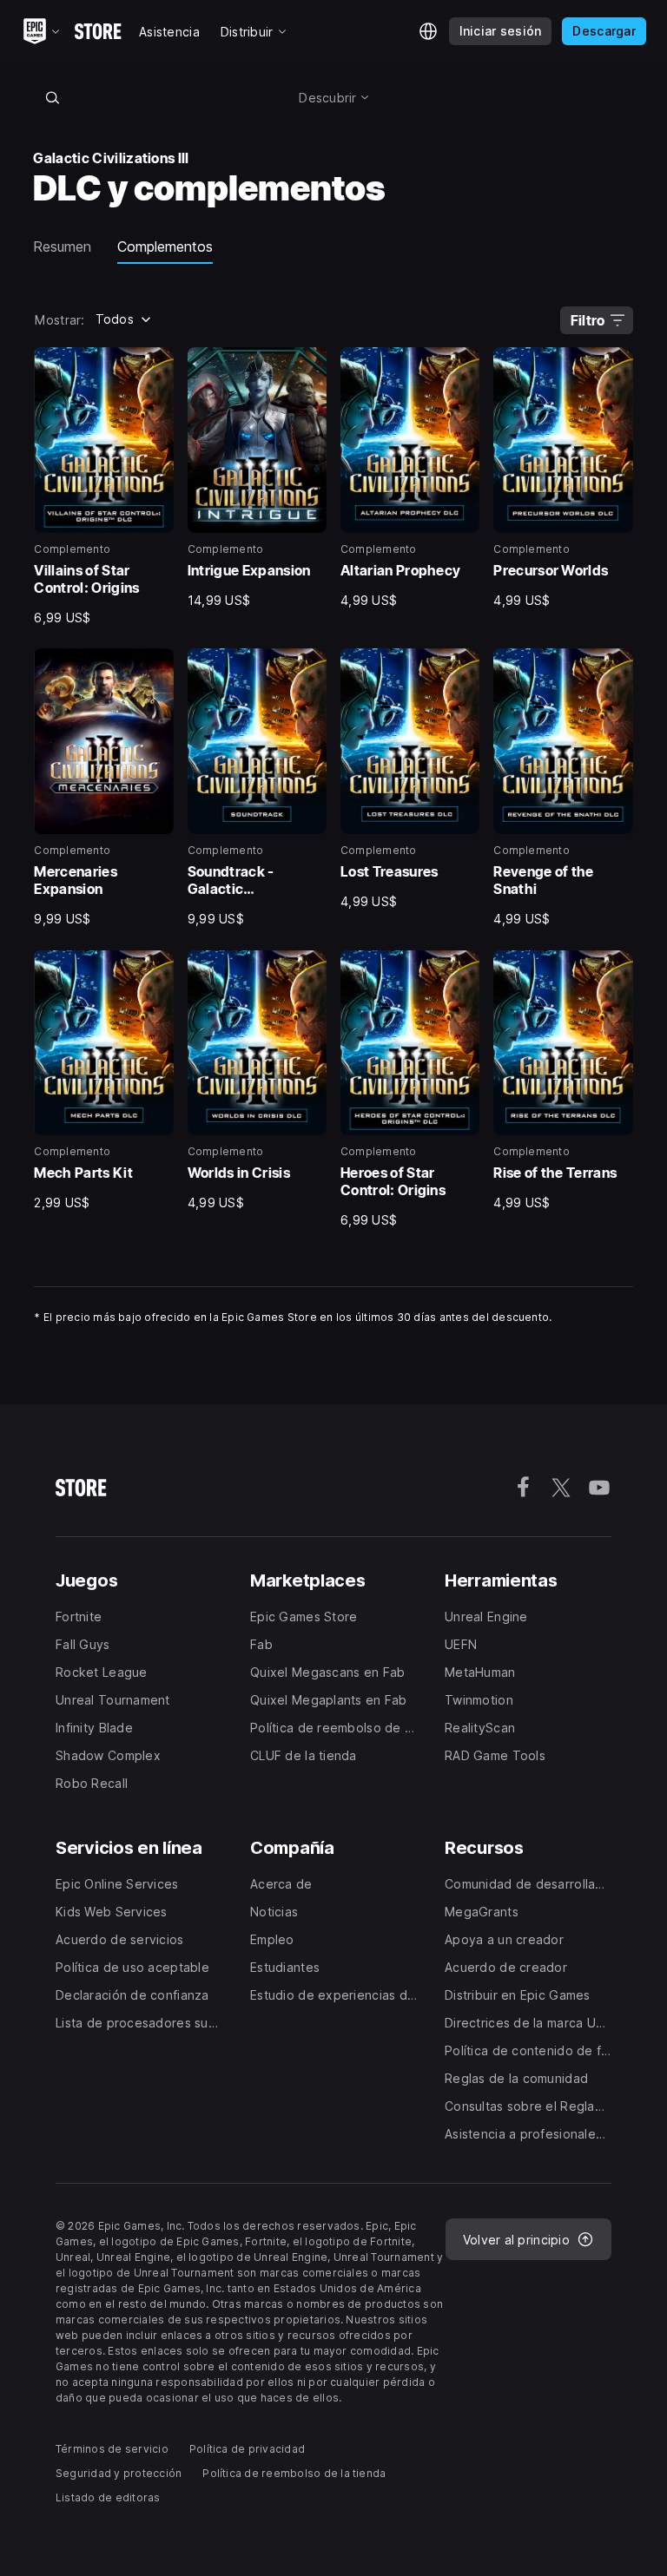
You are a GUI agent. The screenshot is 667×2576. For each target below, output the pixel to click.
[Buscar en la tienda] (52, 97)
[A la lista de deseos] (155, 366)
